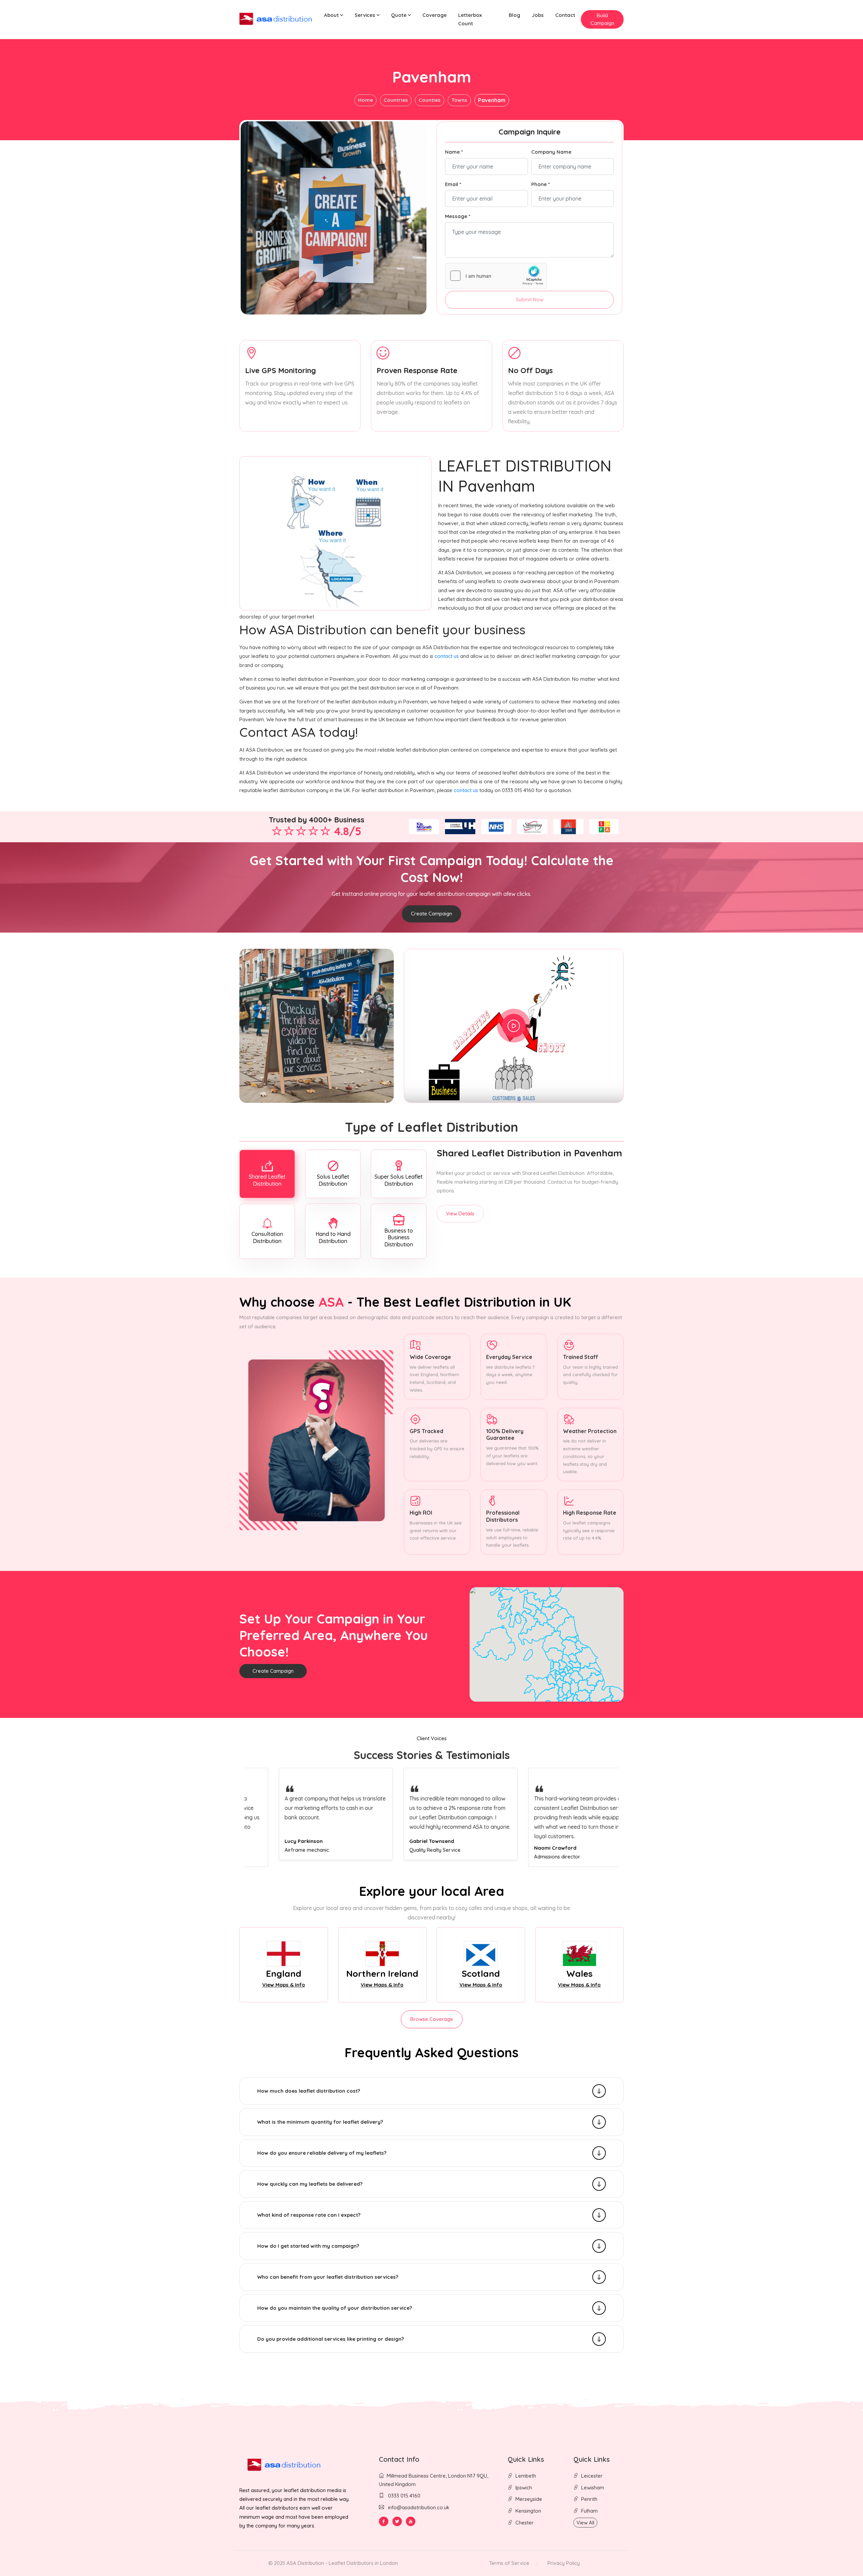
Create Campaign (431, 914)
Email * (453, 184)
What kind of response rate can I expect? (309, 2215)
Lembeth (526, 2476)
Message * (458, 216)
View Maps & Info (284, 1985)
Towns (459, 100)
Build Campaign (602, 19)
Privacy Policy (564, 2563)
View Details (460, 1214)
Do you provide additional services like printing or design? (331, 2339)
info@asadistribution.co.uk (419, 2507)
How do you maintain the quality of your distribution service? (335, 2308)
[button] (334, 15)
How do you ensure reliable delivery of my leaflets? (322, 2153)
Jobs (538, 15)
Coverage (435, 15)
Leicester (592, 2476)
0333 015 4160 (404, 2496)
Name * (454, 152)
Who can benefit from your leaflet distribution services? (328, 2277)
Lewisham (593, 2488)
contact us (447, 656)
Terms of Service (509, 2563)
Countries (396, 100)
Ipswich (524, 2488)
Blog (514, 15)
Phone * (541, 184)
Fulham (589, 2511)
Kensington (528, 2511)
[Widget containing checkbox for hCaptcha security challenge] (496, 276)
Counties (430, 100)
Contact (565, 15)
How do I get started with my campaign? (308, 2246)
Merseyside (529, 2499)
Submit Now (530, 299)
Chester (525, 2523)
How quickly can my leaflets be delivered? (310, 2184)
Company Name (551, 152)
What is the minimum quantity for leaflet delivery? (320, 2122)
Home (365, 100)
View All (585, 2523)
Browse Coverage (432, 2019)
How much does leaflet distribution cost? (309, 2091)
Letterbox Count (470, 19)
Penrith (589, 2499)
